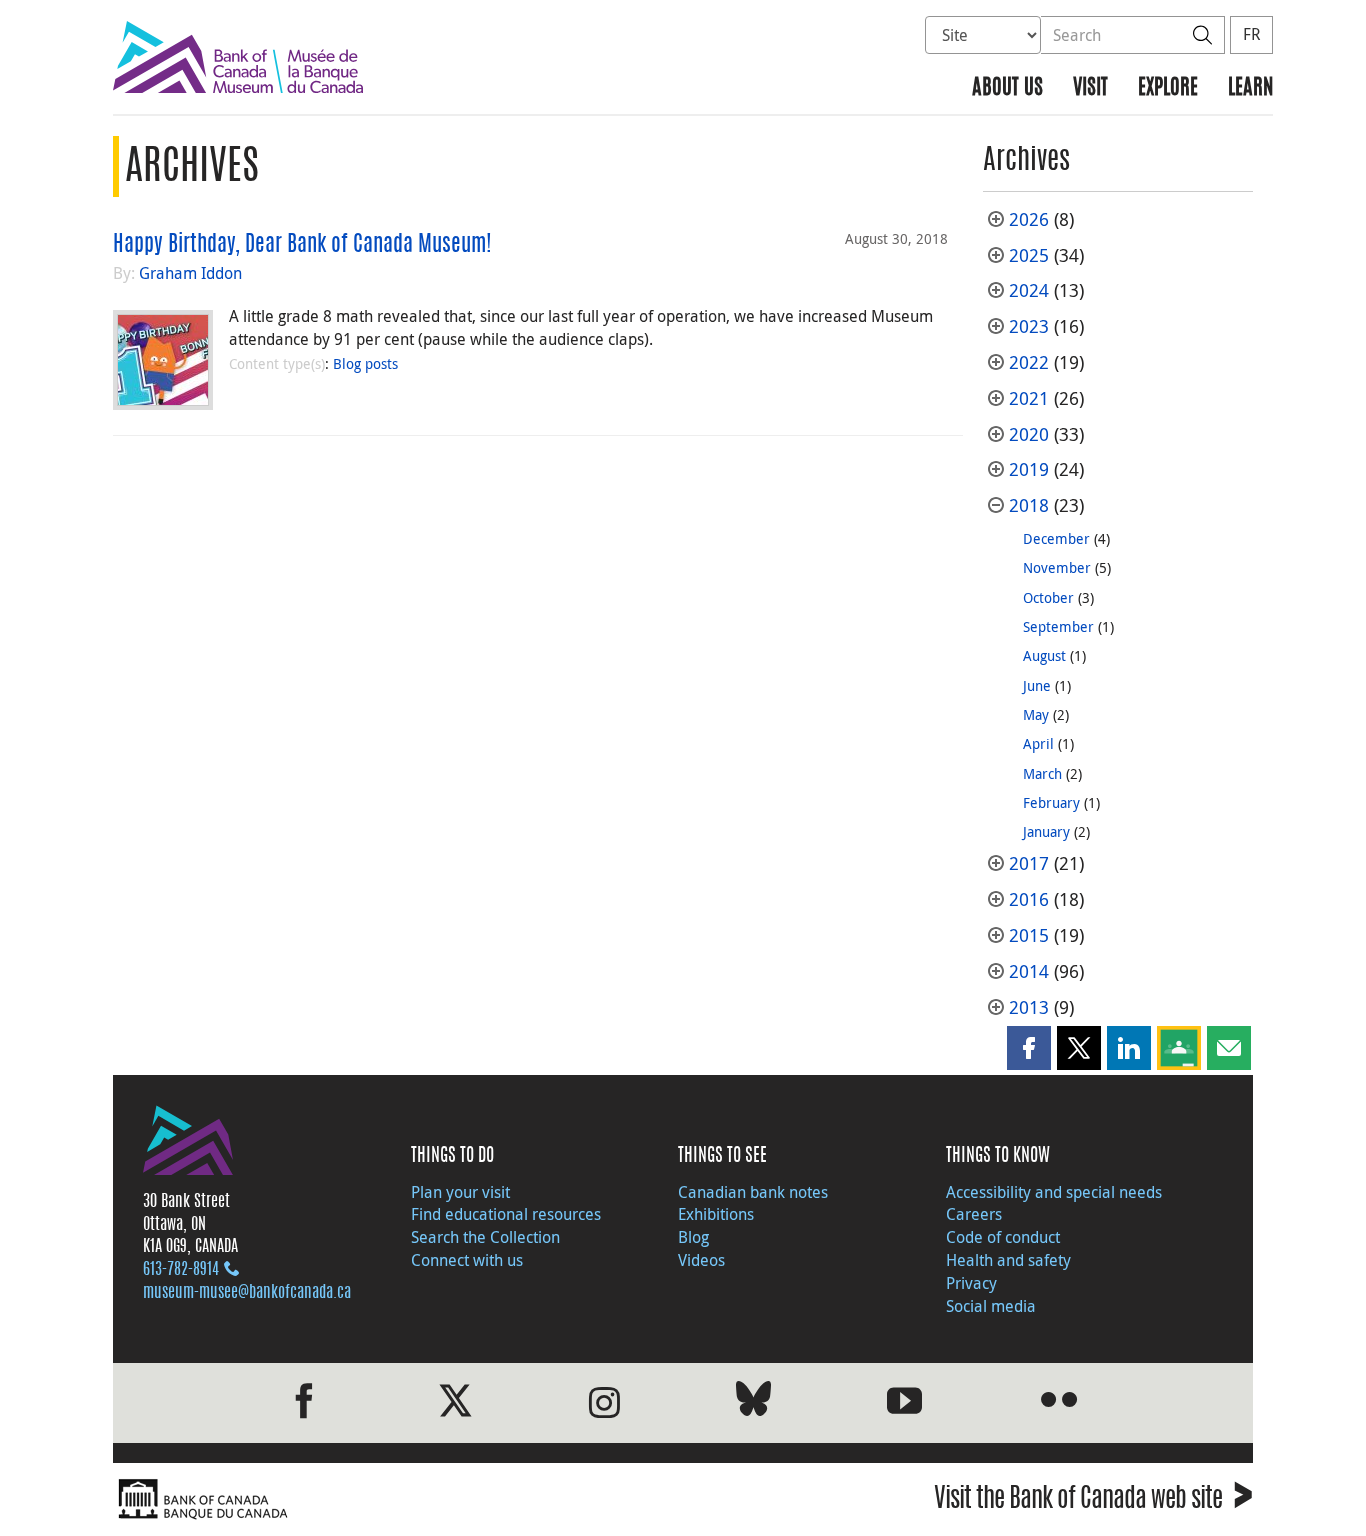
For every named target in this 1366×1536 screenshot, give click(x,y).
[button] (1029, 1048)
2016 (1029, 899)
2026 (1029, 219)
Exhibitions (716, 1214)
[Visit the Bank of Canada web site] (393, 1499)
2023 (1029, 326)
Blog (693, 1237)
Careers (974, 1214)
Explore (1168, 88)
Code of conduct (1003, 1237)
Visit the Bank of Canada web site (1093, 1501)
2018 (1029, 505)
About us (1007, 88)
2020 (1029, 434)
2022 (1029, 362)
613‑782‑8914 (181, 1270)
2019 (1029, 469)
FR (1251, 34)
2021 (1029, 398)
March (1042, 773)
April (1038, 743)
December (1056, 538)
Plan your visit (460, 1192)
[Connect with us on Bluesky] (753, 1402)
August (1044, 655)
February (1051, 802)
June (1037, 685)
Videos (701, 1260)
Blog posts (365, 363)
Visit (1090, 88)
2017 (1029, 863)
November (1057, 567)
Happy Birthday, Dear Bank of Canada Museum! (302, 245)
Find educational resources (506, 1214)
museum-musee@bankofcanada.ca (247, 1293)
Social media (991, 1306)
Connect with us (467, 1260)
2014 (1029, 971)
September (1058, 626)
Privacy (971, 1283)
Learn (1250, 88)
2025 (1029, 255)
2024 (1029, 290)
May (1036, 714)
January (1046, 831)
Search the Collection (485, 1237)
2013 (1029, 1007)
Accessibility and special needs (1054, 1192)
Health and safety (1008, 1260)
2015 (1029, 935)
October (1048, 597)
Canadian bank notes (753, 1192)
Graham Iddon (190, 273)
